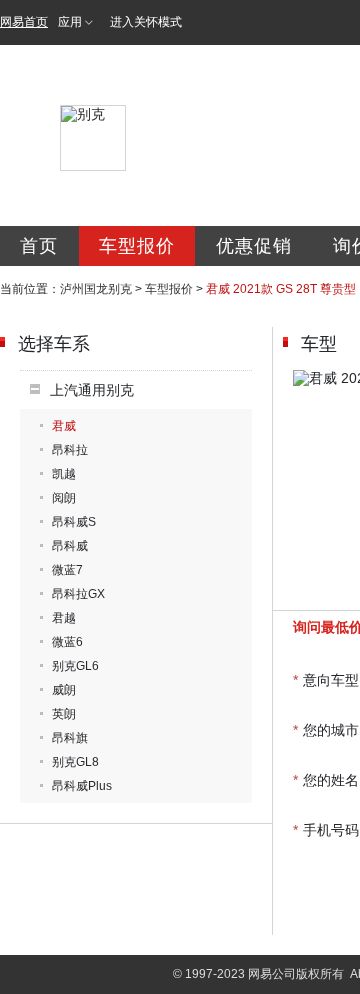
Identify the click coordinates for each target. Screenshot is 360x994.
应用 (70, 22)
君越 (64, 618)
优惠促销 (254, 246)
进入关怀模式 (146, 22)
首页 (39, 246)
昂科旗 (70, 738)
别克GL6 (75, 666)
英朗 (64, 714)
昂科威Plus (82, 786)
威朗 (64, 690)
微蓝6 (67, 642)
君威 (64, 426)
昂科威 (70, 546)
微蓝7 (67, 570)
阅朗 (64, 498)
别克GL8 (75, 762)
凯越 (64, 474)
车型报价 (137, 246)
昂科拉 (70, 450)
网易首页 (24, 22)
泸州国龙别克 (96, 289)
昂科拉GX (78, 594)
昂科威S (74, 522)
